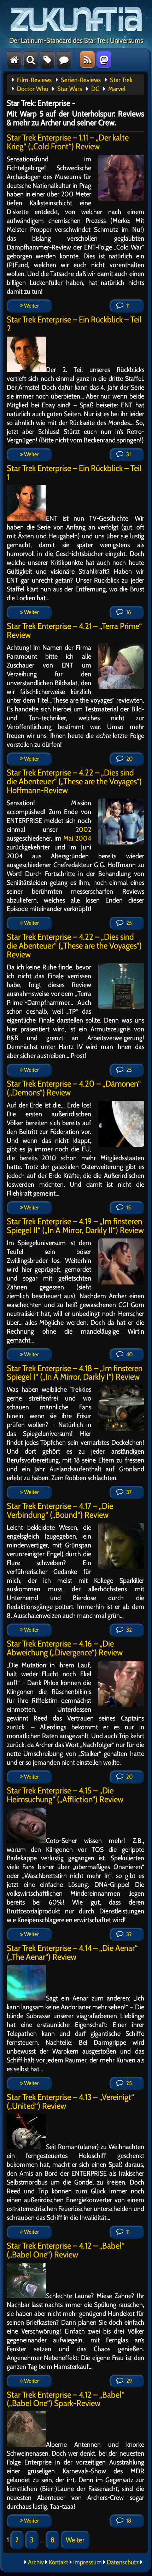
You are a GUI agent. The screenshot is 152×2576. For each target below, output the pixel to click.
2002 (83, 829)
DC (95, 89)
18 (128, 2521)
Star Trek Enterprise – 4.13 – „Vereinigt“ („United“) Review (70, 2101)
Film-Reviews (34, 80)
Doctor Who (33, 89)
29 (128, 2381)
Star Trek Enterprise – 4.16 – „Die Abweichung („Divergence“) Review (65, 1648)
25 (128, 923)
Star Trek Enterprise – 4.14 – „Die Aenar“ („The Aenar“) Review (72, 1952)
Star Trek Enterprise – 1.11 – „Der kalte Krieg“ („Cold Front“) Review (68, 142)
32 (128, 1630)
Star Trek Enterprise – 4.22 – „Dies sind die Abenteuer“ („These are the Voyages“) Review (74, 946)
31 (128, 454)
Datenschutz (123, 2562)
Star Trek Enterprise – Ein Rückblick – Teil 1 (74, 473)
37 (128, 1492)
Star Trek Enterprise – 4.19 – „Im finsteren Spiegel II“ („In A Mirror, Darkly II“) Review (75, 1226)
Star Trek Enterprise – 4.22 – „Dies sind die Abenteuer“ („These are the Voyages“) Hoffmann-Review (74, 781)
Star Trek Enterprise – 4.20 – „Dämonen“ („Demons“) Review (74, 1088)
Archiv (36, 2562)
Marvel (117, 89)
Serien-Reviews (81, 80)
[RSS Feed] (87, 59)
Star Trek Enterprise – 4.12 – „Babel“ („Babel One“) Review (66, 2250)
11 (127, 306)
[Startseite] (14, 59)
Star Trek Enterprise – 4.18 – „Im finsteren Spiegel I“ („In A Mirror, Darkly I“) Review (75, 1373)
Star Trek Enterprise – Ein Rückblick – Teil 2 (74, 324)
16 (128, 612)
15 (128, 1207)
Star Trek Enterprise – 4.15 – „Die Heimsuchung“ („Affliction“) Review (65, 1795)
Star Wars (70, 89)
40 (129, 1354)
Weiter (31, 306)
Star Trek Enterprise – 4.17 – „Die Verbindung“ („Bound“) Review (60, 1510)
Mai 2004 (77, 838)
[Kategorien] (47, 59)
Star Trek (121, 80)
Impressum (87, 2562)
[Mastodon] (104, 59)
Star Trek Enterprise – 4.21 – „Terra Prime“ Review (74, 630)
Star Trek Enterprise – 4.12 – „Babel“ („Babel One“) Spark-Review (66, 2399)
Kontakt (59, 2562)
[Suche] (31, 59)
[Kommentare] (64, 59)
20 (129, 759)
